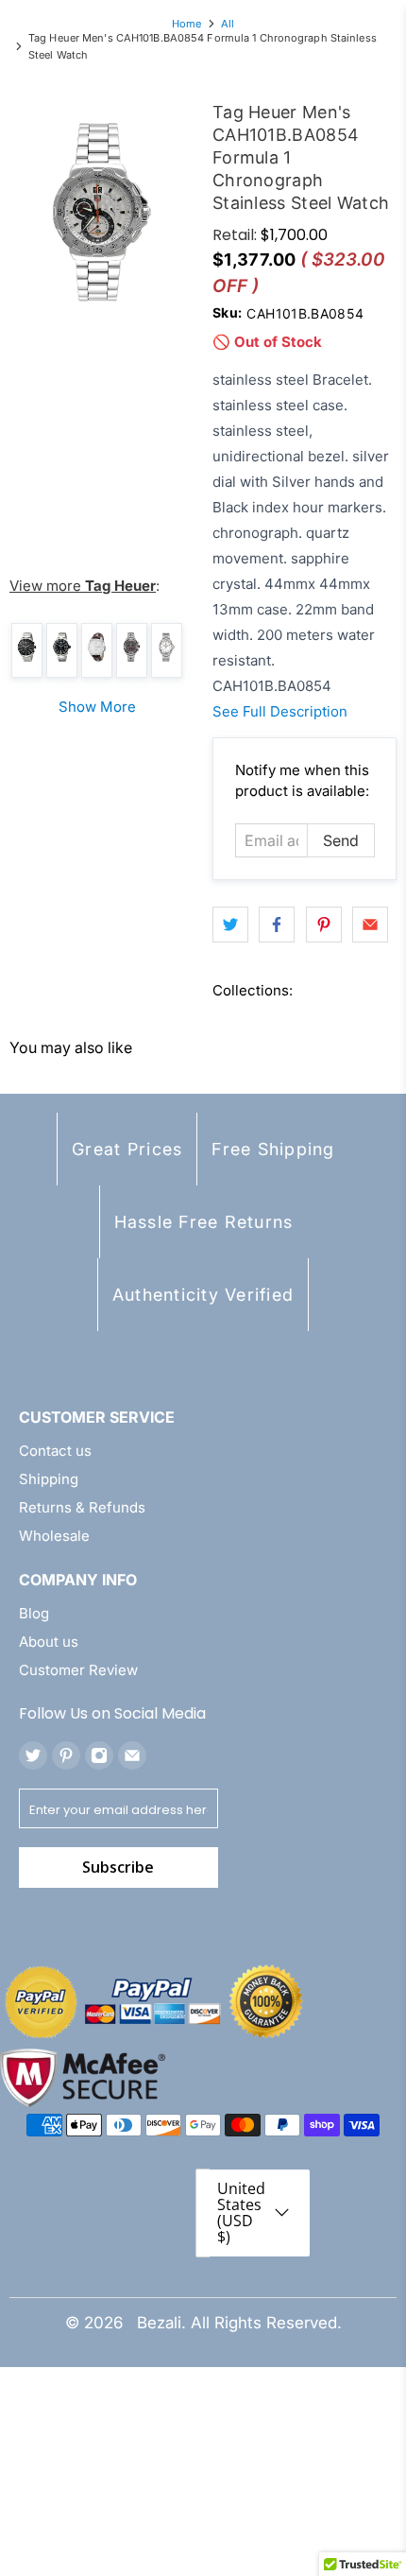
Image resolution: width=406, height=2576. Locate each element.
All (228, 24)
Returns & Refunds (82, 1507)
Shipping (49, 1479)
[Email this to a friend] (370, 925)
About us (49, 1642)
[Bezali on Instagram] (99, 1755)
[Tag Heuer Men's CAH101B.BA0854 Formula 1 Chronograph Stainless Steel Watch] (101, 212)
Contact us (55, 1451)
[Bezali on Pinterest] (66, 1755)
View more (83, 586)
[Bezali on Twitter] (33, 1755)
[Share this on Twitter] (230, 925)
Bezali (159, 2323)
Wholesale (54, 1536)
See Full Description (280, 711)
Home (186, 24)
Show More (97, 707)
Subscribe (118, 1867)
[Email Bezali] (132, 1755)
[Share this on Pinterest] (324, 925)
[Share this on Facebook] (277, 925)
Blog (34, 1613)
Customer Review (78, 1670)
